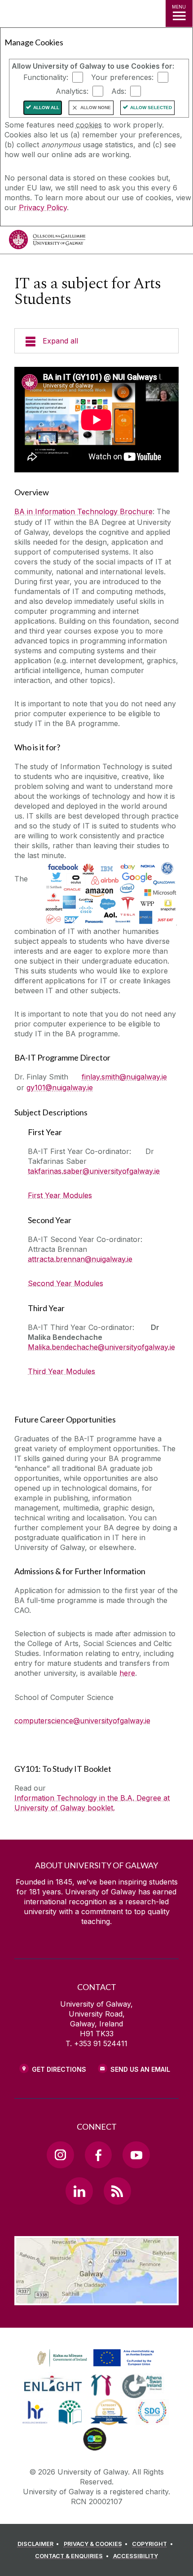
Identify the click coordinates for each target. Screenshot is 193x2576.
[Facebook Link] (98, 2155)
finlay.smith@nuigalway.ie (124, 1077)
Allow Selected (151, 108)
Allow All (46, 108)
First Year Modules (60, 1195)
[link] (94, 2358)
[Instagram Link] (60, 2155)
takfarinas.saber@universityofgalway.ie (94, 1171)
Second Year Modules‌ (66, 1283)
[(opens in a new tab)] (96, 2367)
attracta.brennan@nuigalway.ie (80, 1259)
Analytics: (72, 91)
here (127, 1673)
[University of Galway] (47, 242)
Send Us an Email (140, 2069)
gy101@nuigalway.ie (60, 1088)
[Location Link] (96, 2299)
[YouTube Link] (136, 2155)
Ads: (119, 91)
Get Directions (59, 2069)
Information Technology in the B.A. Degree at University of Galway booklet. (92, 1803)
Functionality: (46, 77)
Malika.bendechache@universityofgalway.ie (101, 1347)
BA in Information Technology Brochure (83, 511)
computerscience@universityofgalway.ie (82, 1721)
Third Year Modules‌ (61, 1371)
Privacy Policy (43, 207)
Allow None (96, 108)
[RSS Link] (117, 2191)
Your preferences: (122, 77)
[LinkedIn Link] (79, 2191)
